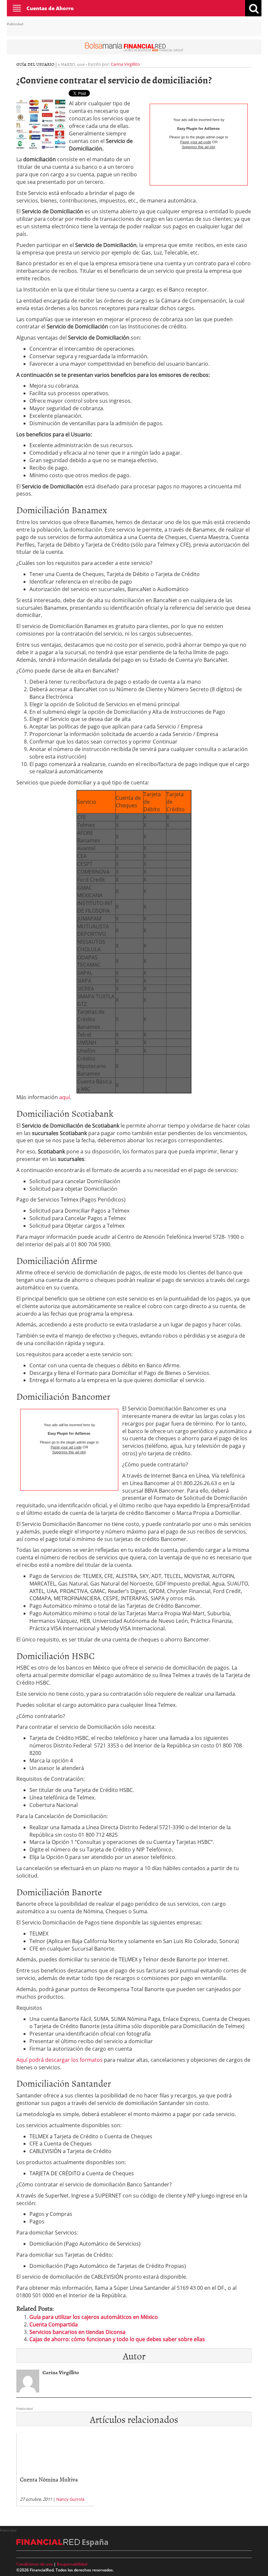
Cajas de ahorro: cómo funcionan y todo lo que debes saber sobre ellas (117, 2339)
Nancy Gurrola (70, 2499)
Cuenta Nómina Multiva (49, 2479)
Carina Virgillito (125, 64)
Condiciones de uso (34, 2564)
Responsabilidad (72, 2564)
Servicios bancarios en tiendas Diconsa (77, 2332)
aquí (65, 1097)
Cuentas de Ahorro (50, 8)
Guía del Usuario (35, 64)
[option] (56, 2470)
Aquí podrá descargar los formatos (59, 2060)
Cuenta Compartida (54, 2324)
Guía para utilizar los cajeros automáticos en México (94, 2317)
